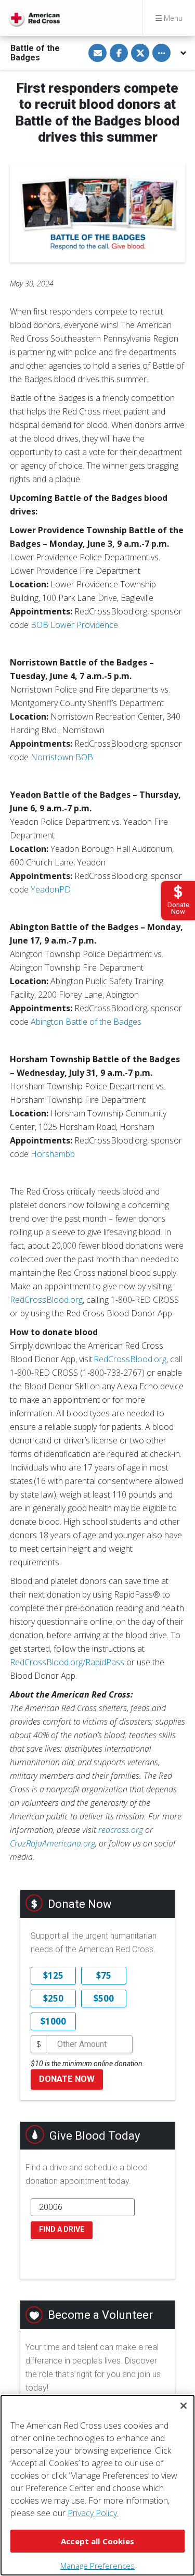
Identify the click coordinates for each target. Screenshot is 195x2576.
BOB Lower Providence (74, 625)
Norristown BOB (62, 757)
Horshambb (53, 1154)
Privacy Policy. (93, 2513)
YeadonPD (51, 889)
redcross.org (121, 1830)
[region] (97, 2485)
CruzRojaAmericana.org (53, 1843)
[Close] (184, 2406)
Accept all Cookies (97, 2541)
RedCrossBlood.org (46, 1300)
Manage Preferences (97, 2566)
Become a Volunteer (100, 2315)
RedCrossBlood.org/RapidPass (67, 1662)
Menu (172, 18)
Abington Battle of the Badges (86, 1022)
